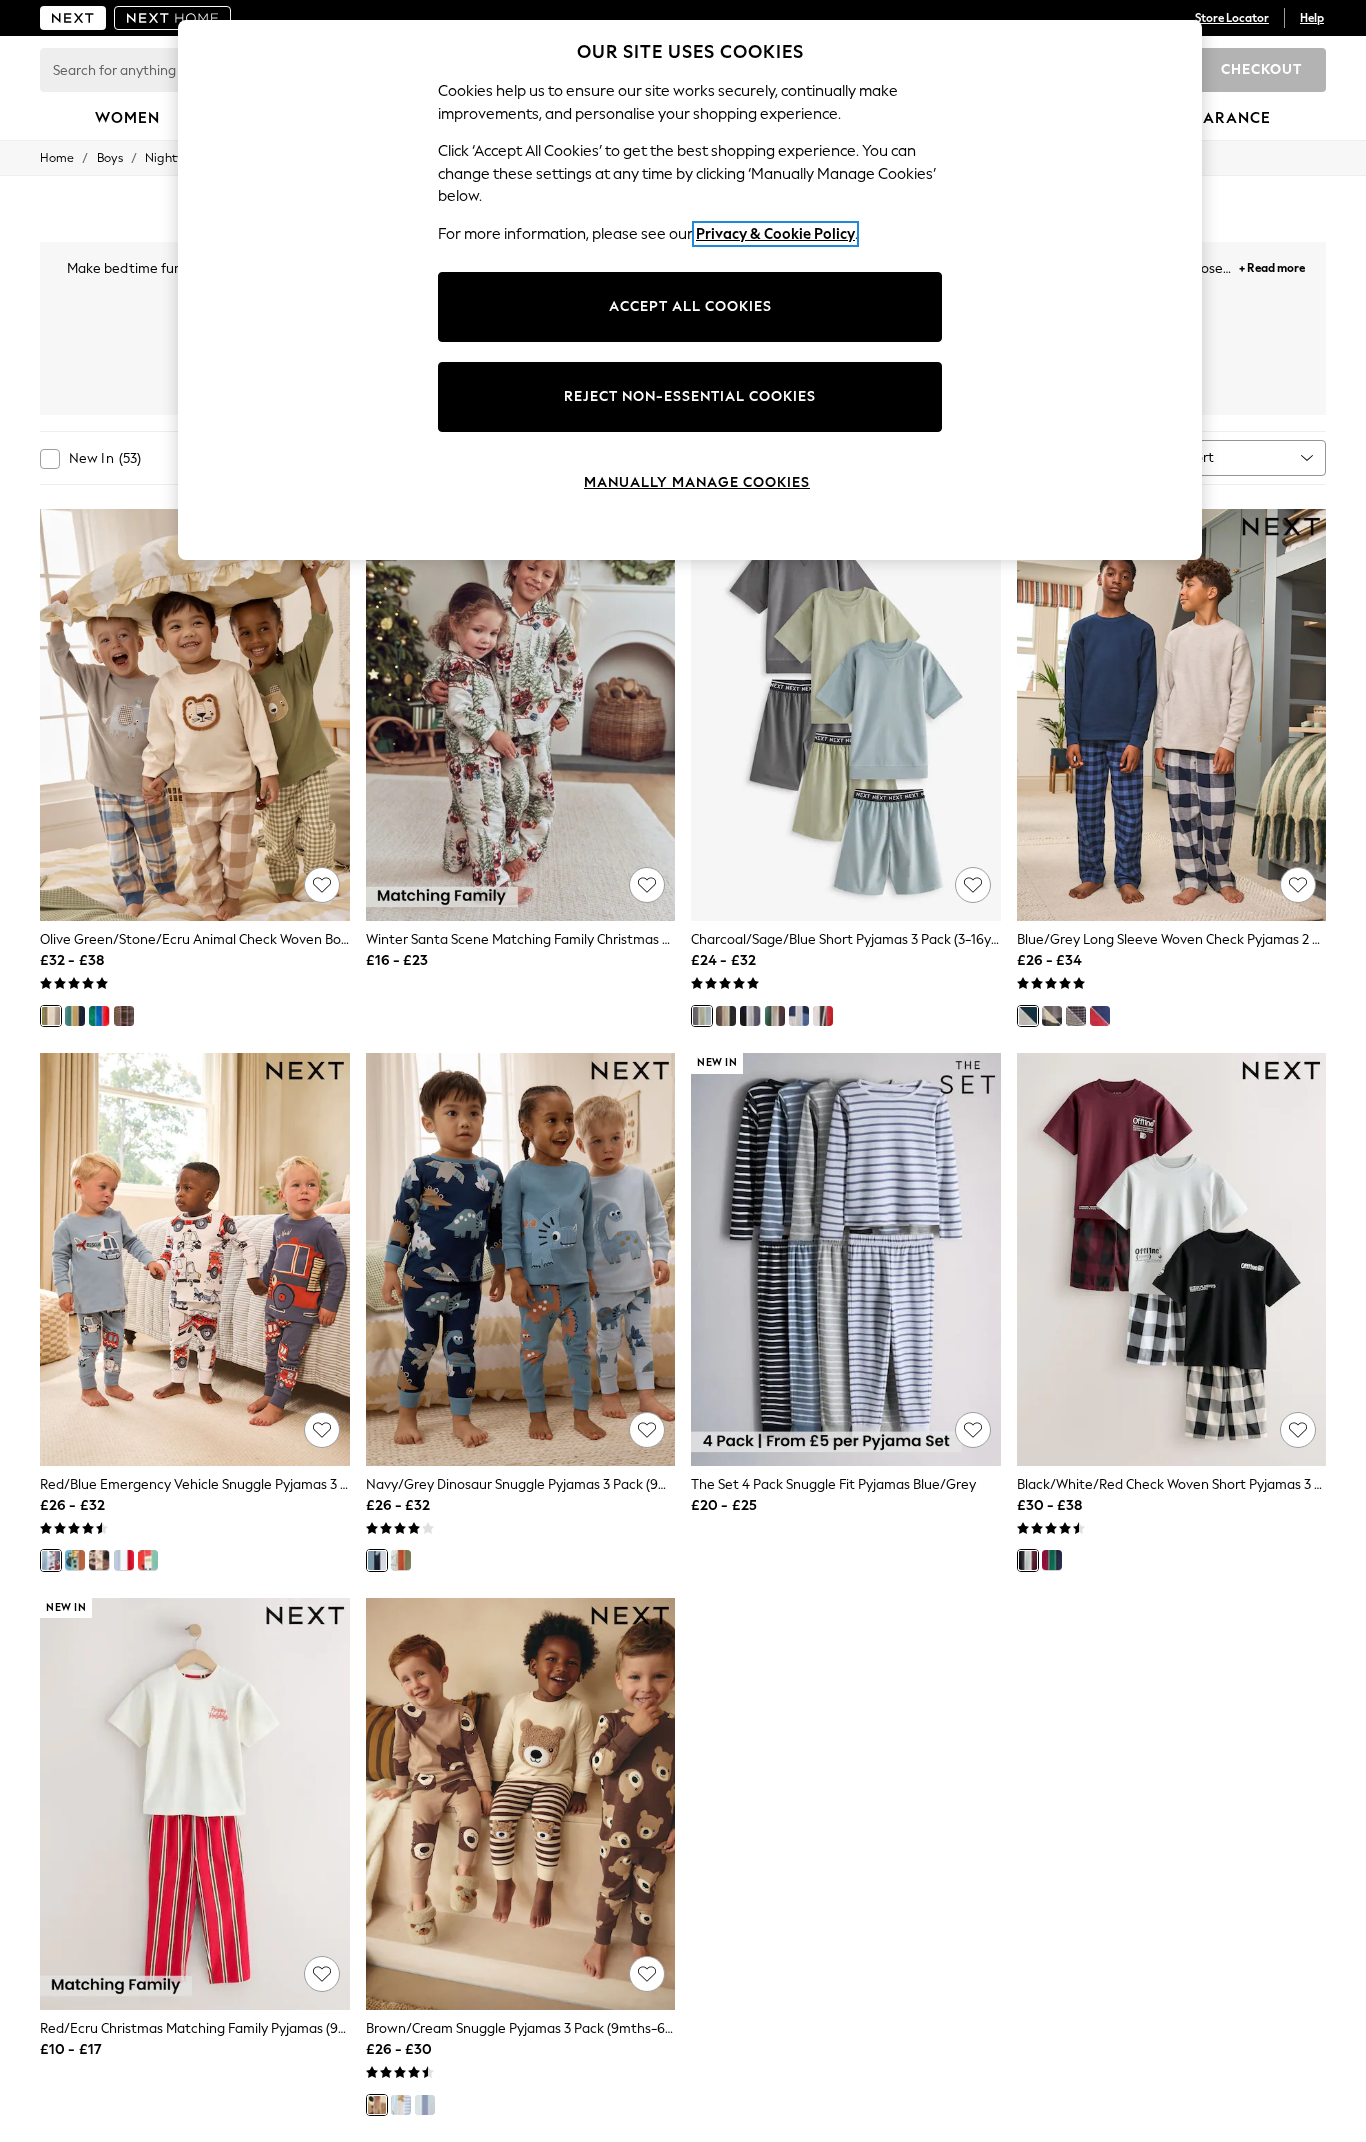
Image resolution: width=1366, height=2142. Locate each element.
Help (1312, 18)
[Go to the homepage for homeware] (173, 18)
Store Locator (1232, 18)
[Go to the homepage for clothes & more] (73, 18)
